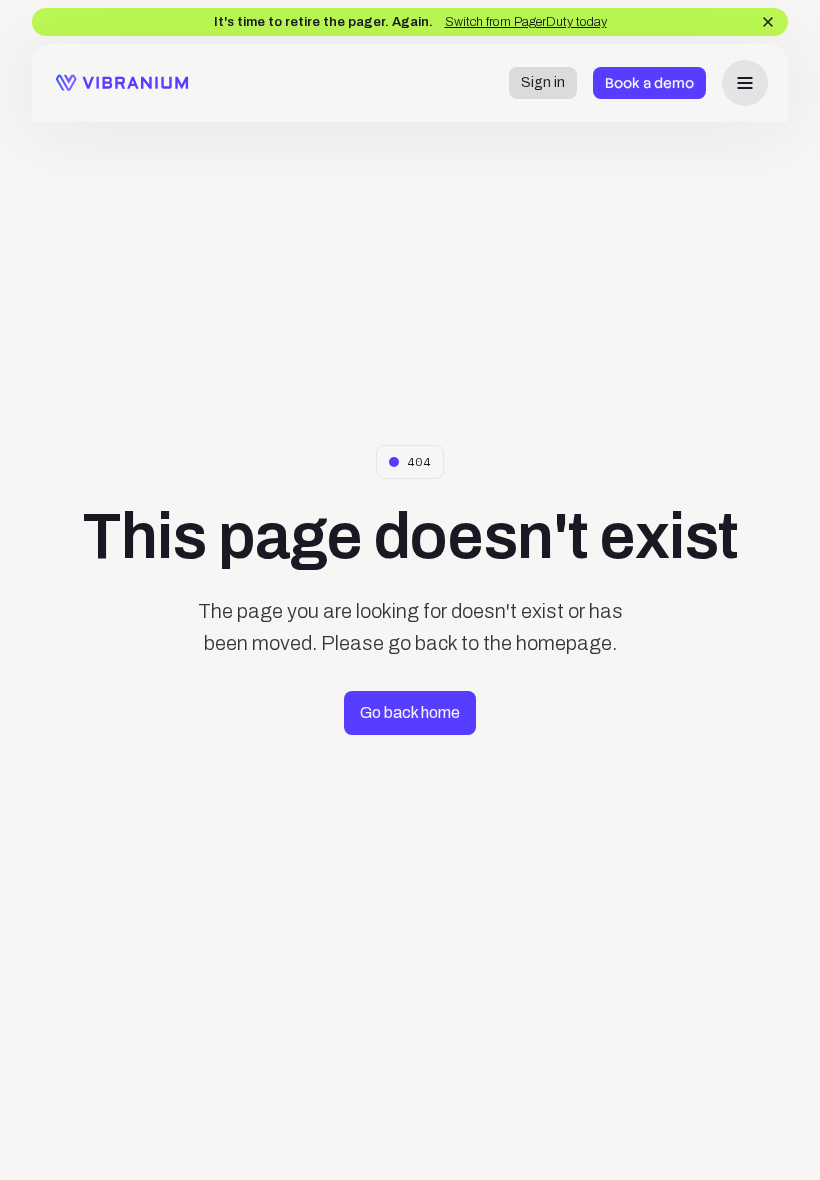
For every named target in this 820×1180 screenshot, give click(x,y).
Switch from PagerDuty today (526, 22)
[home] (122, 82)
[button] (745, 83)
